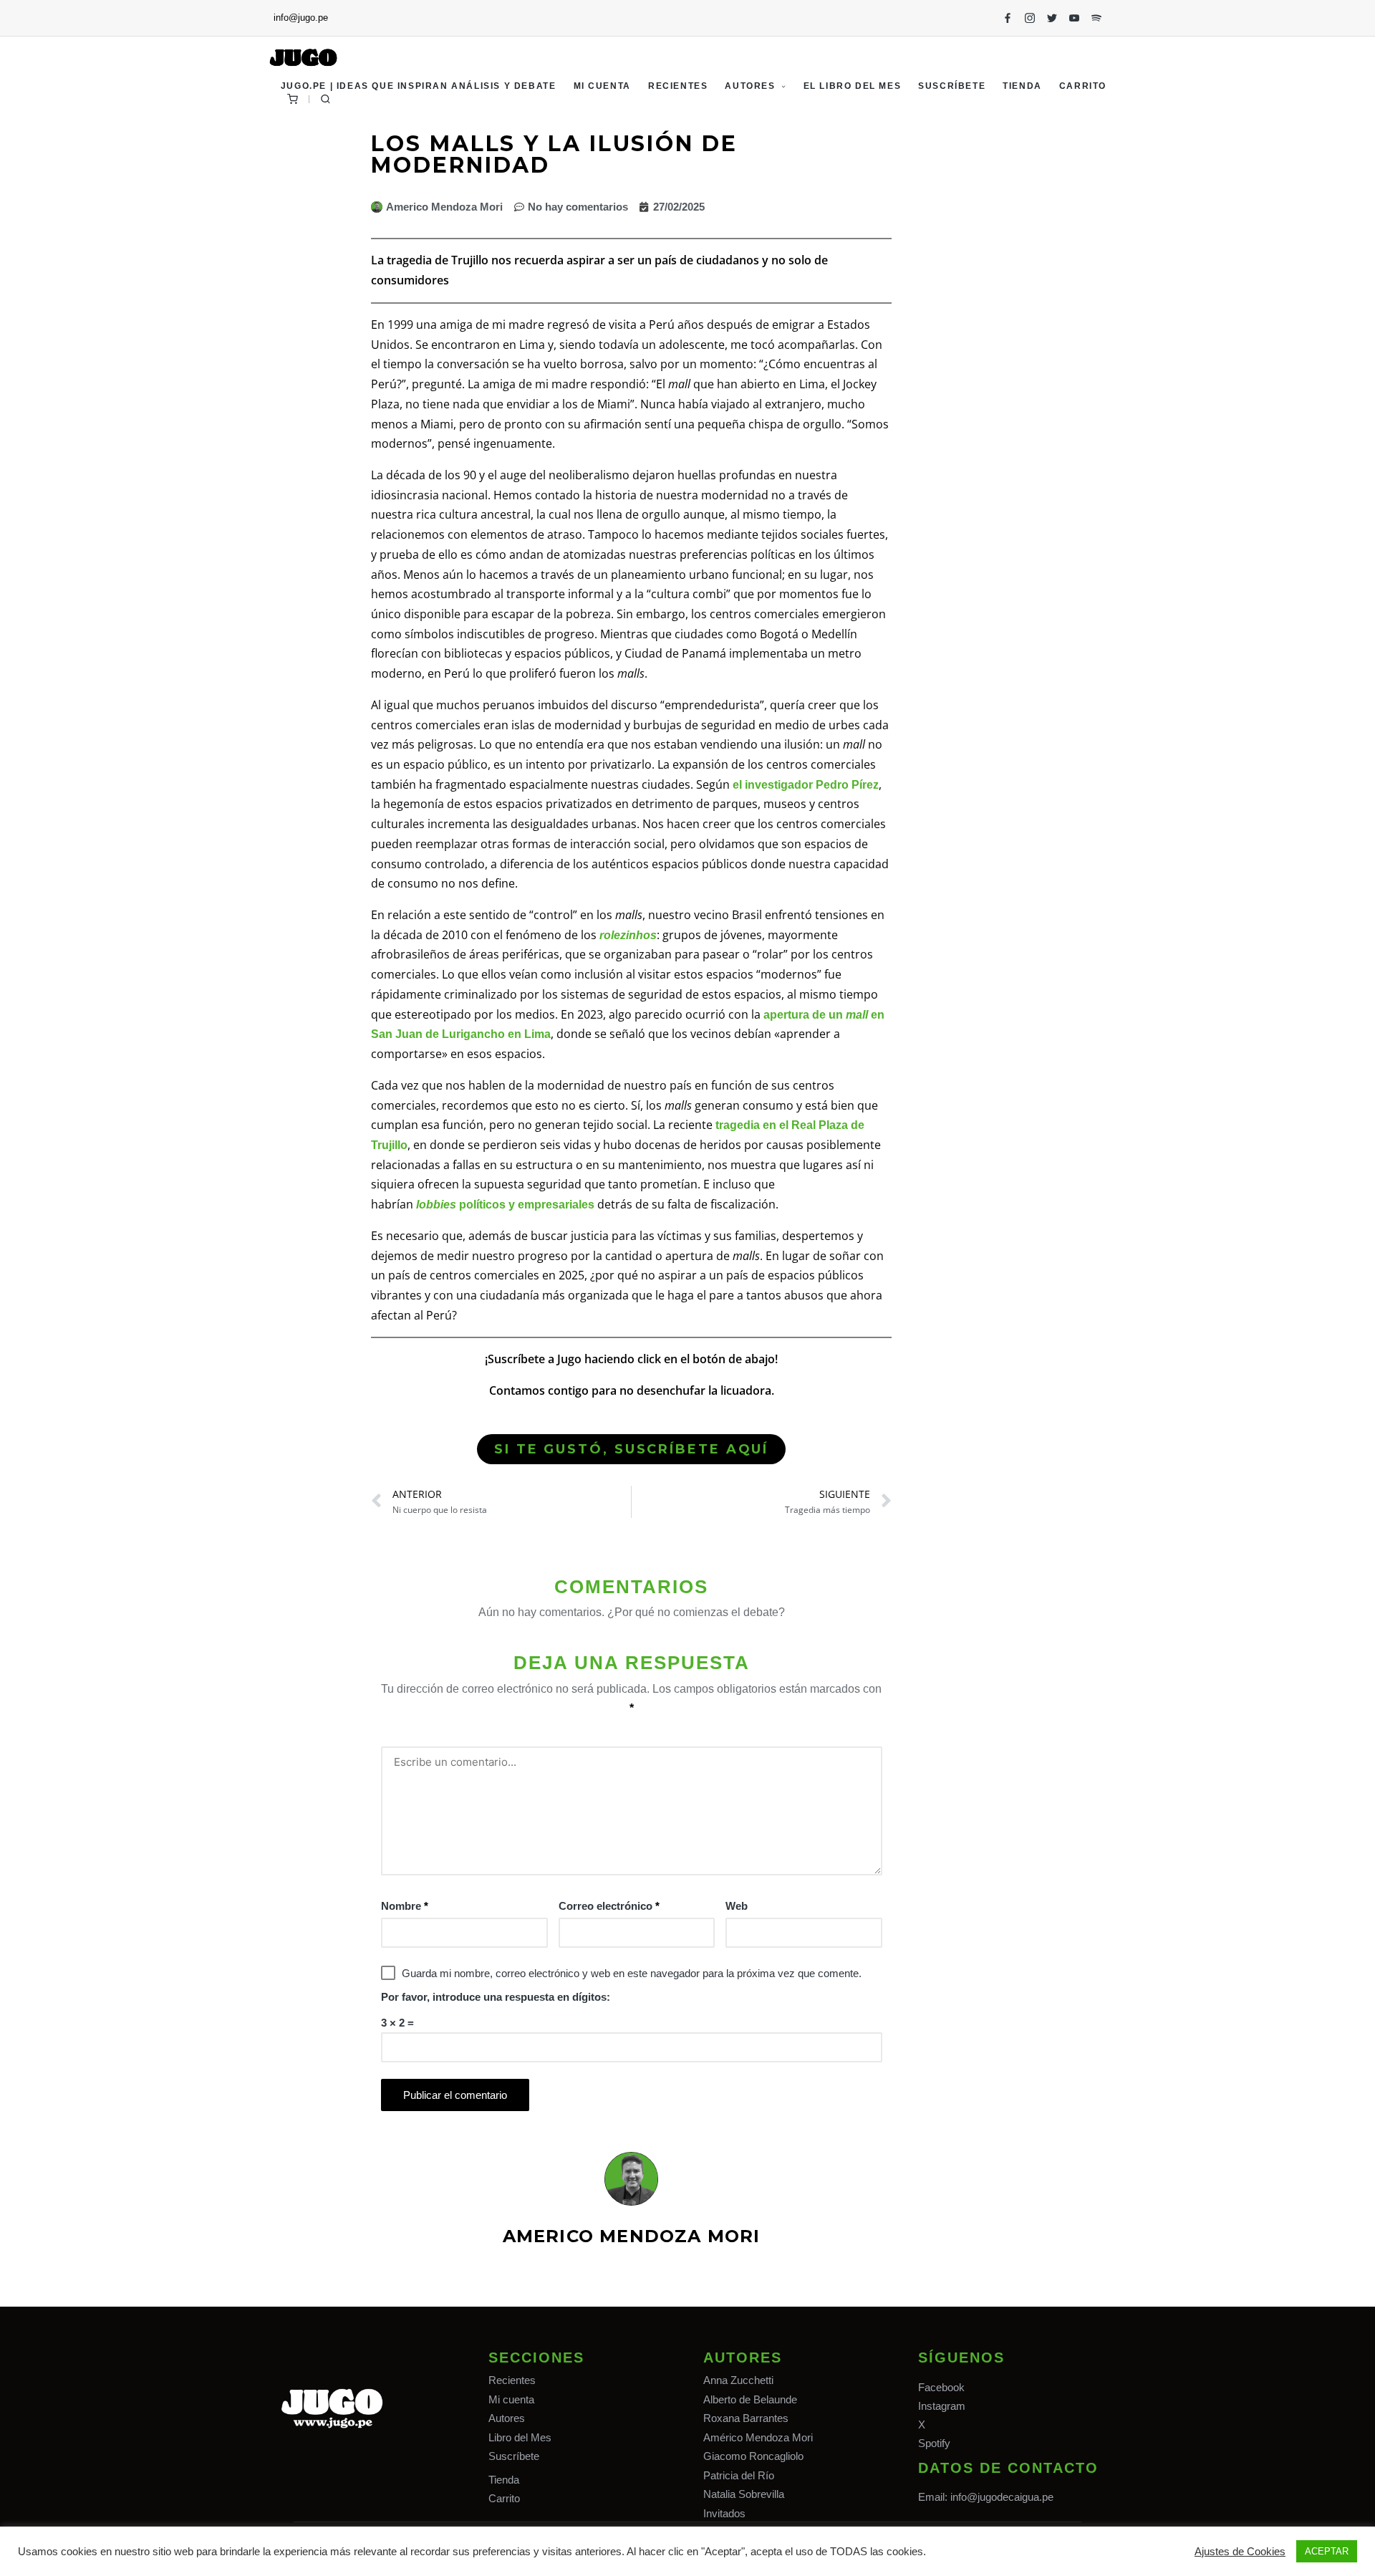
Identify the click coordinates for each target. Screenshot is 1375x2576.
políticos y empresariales (505, 1205)
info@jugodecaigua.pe (1002, 2497)
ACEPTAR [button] (1327, 2551)
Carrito (504, 2498)
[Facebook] (1008, 18)
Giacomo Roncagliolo (753, 2456)
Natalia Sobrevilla (744, 2494)
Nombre (405, 1906)
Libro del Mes (520, 2437)
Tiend (501, 2480)
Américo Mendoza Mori (758, 2437)
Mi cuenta (511, 2399)
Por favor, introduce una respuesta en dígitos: (496, 1997)
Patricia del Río (739, 2475)
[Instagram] (1030, 18)
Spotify (934, 2443)
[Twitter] (1052, 18)
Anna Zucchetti (738, 2380)
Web (737, 1906)
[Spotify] (1096, 18)
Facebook (941, 2387)
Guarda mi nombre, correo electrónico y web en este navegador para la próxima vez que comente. (632, 1973)
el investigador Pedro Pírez (806, 785)
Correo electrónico (609, 1906)
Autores (507, 2418)
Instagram (942, 2406)
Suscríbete (514, 2456)
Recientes (512, 2380)
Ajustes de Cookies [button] (1240, 2552)
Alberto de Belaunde (750, 2399)
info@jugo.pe (301, 18)
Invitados (724, 2513)
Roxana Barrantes (746, 2418)
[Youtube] (1074, 18)
